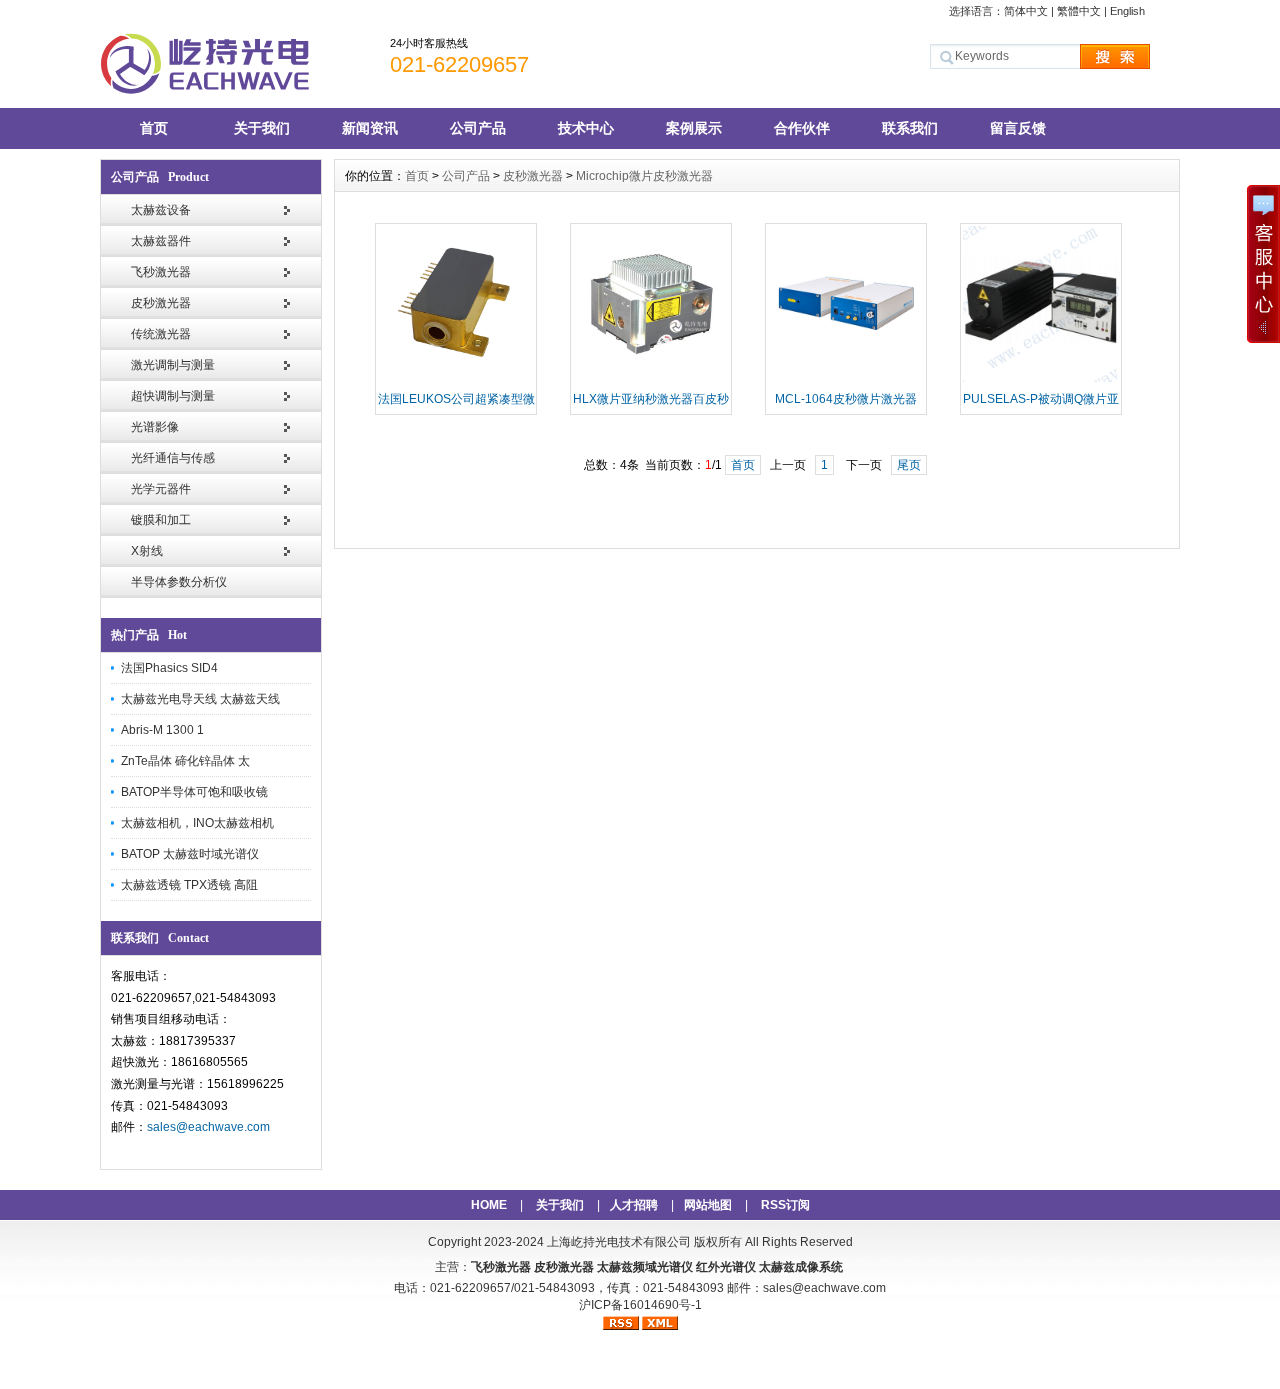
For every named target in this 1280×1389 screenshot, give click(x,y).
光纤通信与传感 (173, 458)
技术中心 (586, 128)
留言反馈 (1018, 128)
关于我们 (262, 128)
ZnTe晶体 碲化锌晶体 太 (185, 761)
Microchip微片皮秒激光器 (644, 176)
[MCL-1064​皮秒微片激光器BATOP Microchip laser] (846, 380)
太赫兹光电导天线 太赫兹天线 (200, 699)
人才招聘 (634, 1205)
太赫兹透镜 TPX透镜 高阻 (189, 885)
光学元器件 (161, 489)
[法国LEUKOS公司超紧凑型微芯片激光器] (456, 380)
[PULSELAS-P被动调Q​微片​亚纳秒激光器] (1041, 380)
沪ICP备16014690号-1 (640, 1305)
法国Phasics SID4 (169, 668)
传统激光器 (161, 334)
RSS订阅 (785, 1205)
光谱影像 (155, 427)
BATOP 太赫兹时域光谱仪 (190, 854)
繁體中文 (1079, 11)
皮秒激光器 (161, 303)
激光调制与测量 (173, 365)
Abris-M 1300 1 (162, 730)
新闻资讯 (370, 128)
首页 (154, 128)
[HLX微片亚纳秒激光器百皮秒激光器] (651, 380)
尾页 (909, 465)
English (1127, 11)
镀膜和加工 (161, 520)
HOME (489, 1205)
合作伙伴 (802, 128)
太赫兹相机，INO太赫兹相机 (197, 823)
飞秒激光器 (161, 272)
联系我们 (910, 128)
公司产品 (478, 128)
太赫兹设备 (161, 210)
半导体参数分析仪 (179, 582)
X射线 (147, 551)
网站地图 (708, 1205)
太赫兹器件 (161, 241)
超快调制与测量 (173, 396)
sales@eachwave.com (208, 1127)
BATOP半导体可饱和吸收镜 (194, 792)
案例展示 (694, 128)
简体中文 (1026, 11)
